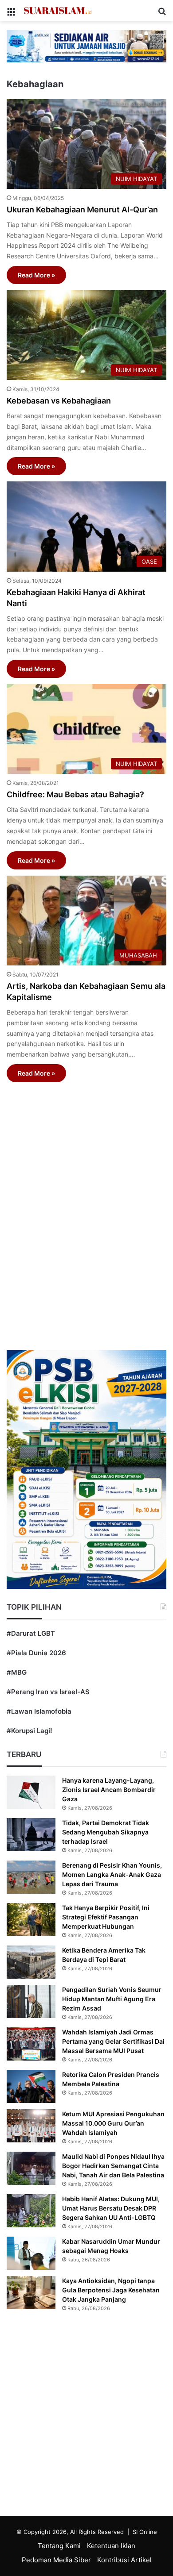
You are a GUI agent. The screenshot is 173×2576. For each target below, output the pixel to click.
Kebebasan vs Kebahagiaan (59, 401)
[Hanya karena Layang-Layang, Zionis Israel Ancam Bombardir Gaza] (31, 1792)
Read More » (36, 275)
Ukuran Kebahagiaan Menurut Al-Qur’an (82, 210)
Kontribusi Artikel (124, 2560)
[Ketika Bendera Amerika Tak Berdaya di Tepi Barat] (31, 1962)
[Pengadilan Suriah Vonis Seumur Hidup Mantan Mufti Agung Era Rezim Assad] (31, 2001)
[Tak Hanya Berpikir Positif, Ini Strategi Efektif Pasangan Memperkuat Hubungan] (31, 1920)
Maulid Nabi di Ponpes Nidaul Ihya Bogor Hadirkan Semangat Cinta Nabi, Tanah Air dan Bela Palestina (113, 2166)
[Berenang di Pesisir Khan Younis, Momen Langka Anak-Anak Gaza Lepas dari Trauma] (31, 1877)
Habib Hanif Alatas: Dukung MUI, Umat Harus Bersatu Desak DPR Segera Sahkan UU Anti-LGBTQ (111, 2208)
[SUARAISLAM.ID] (58, 11)
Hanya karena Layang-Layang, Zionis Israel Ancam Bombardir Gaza (109, 1790)
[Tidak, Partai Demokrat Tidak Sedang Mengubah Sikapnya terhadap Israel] (31, 1835)
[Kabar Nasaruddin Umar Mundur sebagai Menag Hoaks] (31, 2253)
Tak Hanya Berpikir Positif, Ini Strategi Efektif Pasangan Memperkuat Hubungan (106, 1917)
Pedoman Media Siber (56, 2560)
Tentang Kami (59, 2546)
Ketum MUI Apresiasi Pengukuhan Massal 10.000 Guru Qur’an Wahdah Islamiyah (113, 2123)
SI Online (145, 2532)
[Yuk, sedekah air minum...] (86, 46)
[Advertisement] (86, 1206)
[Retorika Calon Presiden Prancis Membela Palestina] (31, 2086)
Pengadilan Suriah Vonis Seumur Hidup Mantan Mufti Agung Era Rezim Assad (112, 1999)
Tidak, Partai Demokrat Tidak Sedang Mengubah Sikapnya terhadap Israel (106, 1832)
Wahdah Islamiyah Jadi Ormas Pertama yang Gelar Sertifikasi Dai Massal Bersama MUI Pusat (113, 2041)
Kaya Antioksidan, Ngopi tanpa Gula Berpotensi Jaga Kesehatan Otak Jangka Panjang (111, 2290)
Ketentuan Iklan (111, 2546)
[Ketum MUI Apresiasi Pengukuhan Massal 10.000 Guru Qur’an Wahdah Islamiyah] (31, 2126)
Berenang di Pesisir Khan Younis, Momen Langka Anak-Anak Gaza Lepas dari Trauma (112, 1874)
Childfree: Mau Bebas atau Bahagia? (75, 794)
